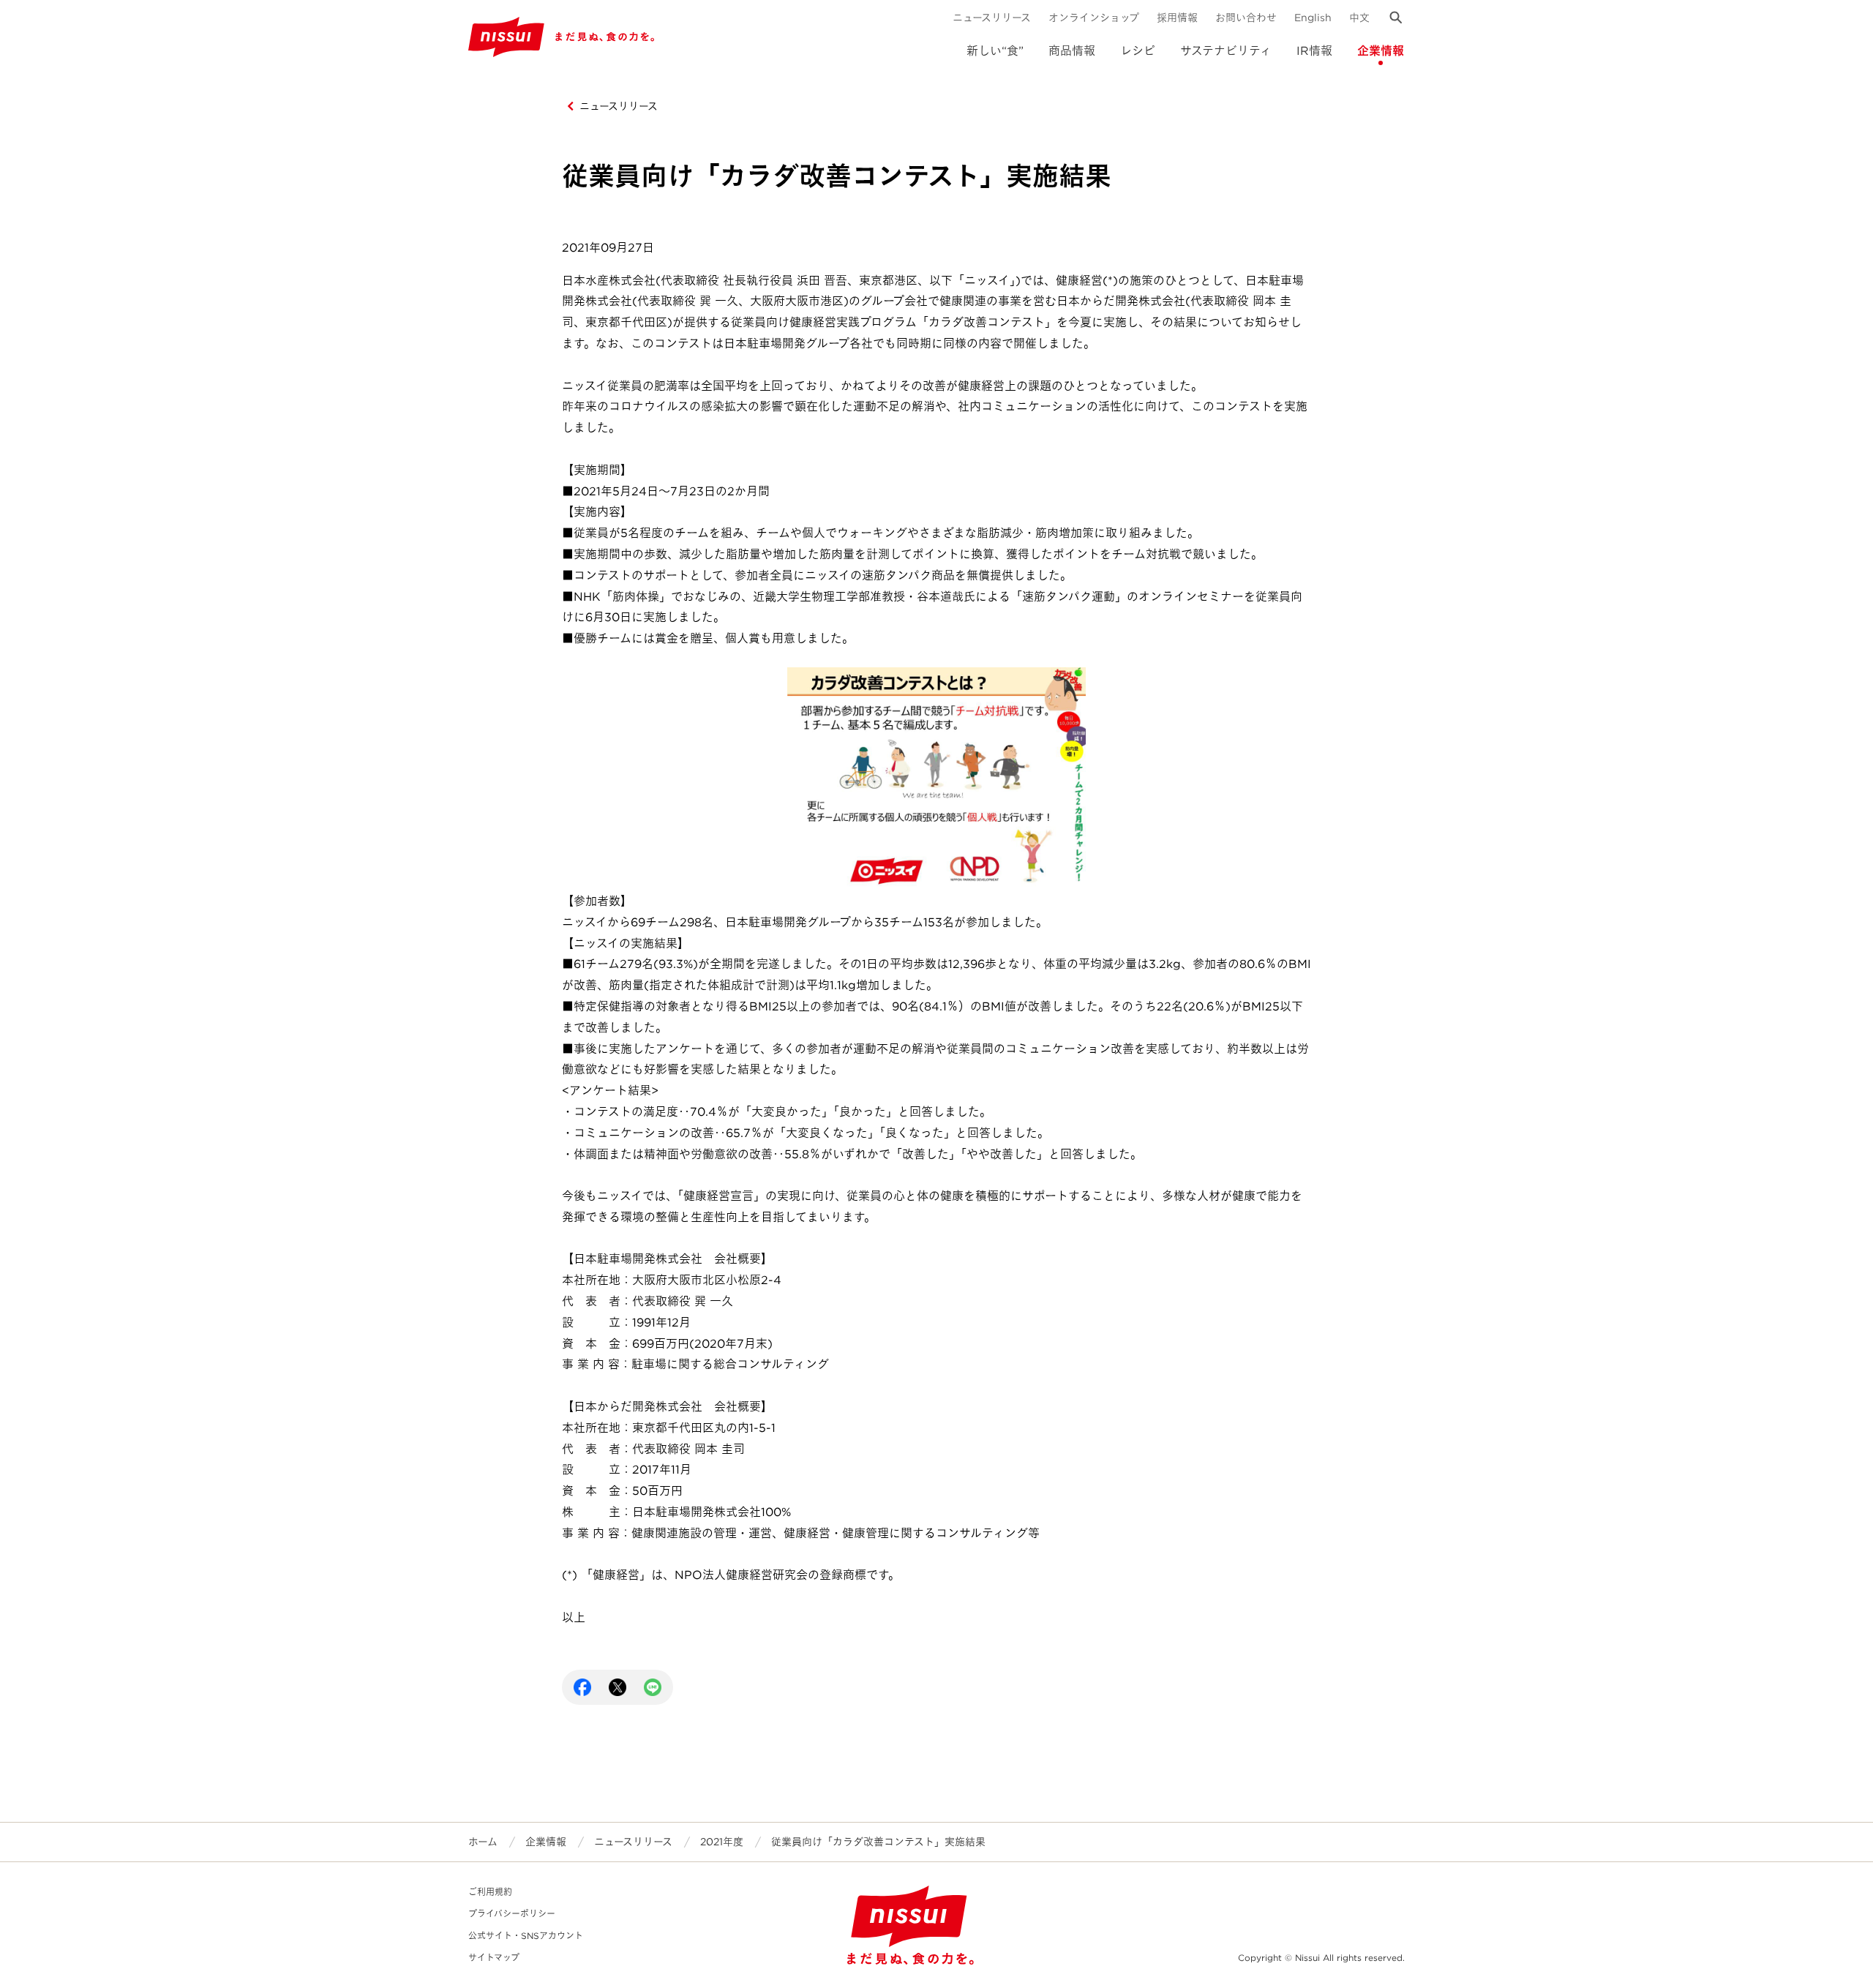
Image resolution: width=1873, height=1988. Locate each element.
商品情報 (1072, 51)
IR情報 (1314, 51)
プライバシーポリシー (512, 1914)
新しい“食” (995, 51)
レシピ (1138, 51)
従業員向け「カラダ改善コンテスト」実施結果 (878, 1842)
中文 (1359, 18)
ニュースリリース (992, 18)
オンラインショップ (1094, 18)
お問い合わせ (1246, 18)
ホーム (483, 1842)
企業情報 (1381, 51)
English (1313, 18)
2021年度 (722, 1842)
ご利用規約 (490, 1892)
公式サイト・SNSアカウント (526, 1936)
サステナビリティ (1226, 51)
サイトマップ (494, 1958)
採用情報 (1177, 18)
